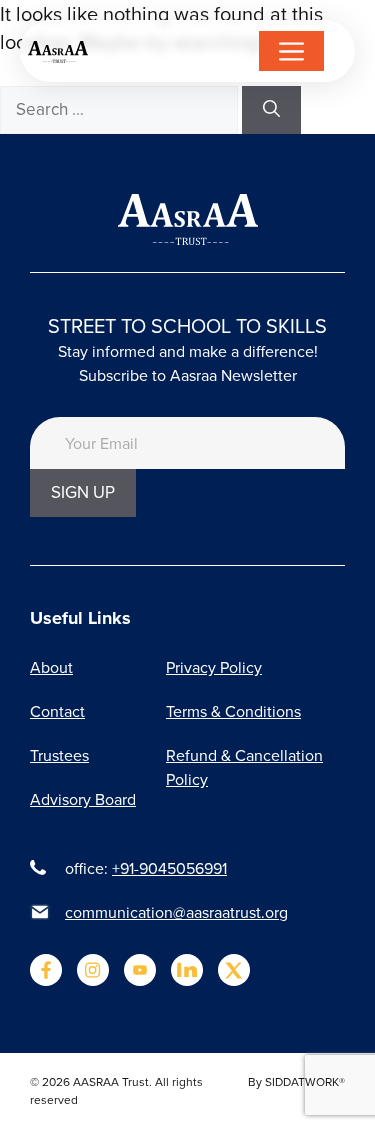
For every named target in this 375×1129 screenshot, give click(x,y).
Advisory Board (83, 799)
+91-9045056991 (169, 868)
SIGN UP (83, 492)
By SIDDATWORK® (296, 1081)
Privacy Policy (214, 667)
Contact (57, 711)
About (51, 667)
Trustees (59, 755)
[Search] (271, 110)
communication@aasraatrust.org (176, 912)
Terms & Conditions (233, 711)
